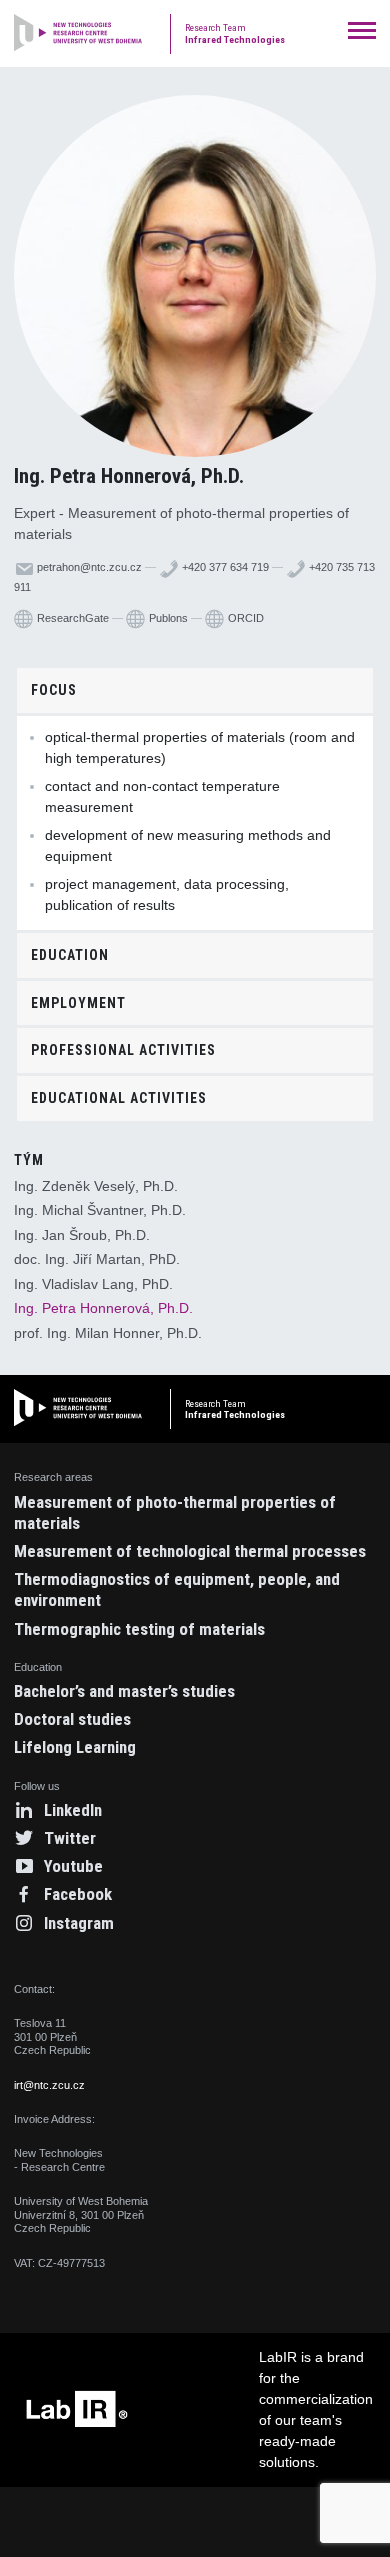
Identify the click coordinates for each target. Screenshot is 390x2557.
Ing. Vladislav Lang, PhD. (93, 1284)
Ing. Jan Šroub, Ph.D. (82, 1235)
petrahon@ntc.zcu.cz (88, 567)
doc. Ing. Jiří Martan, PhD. (97, 1259)
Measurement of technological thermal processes (190, 1551)
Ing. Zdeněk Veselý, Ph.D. (96, 1186)
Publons (167, 618)
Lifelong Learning (75, 1747)
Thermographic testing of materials (139, 1629)
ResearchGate (71, 618)
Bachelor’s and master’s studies (124, 1691)
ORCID (244, 618)
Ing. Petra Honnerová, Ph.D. (103, 1308)
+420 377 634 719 (224, 567)
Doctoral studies (72, 1719)
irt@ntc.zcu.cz (49, 2085)
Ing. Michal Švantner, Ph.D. (100, 1210)
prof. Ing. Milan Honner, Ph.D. (108, 1333)
